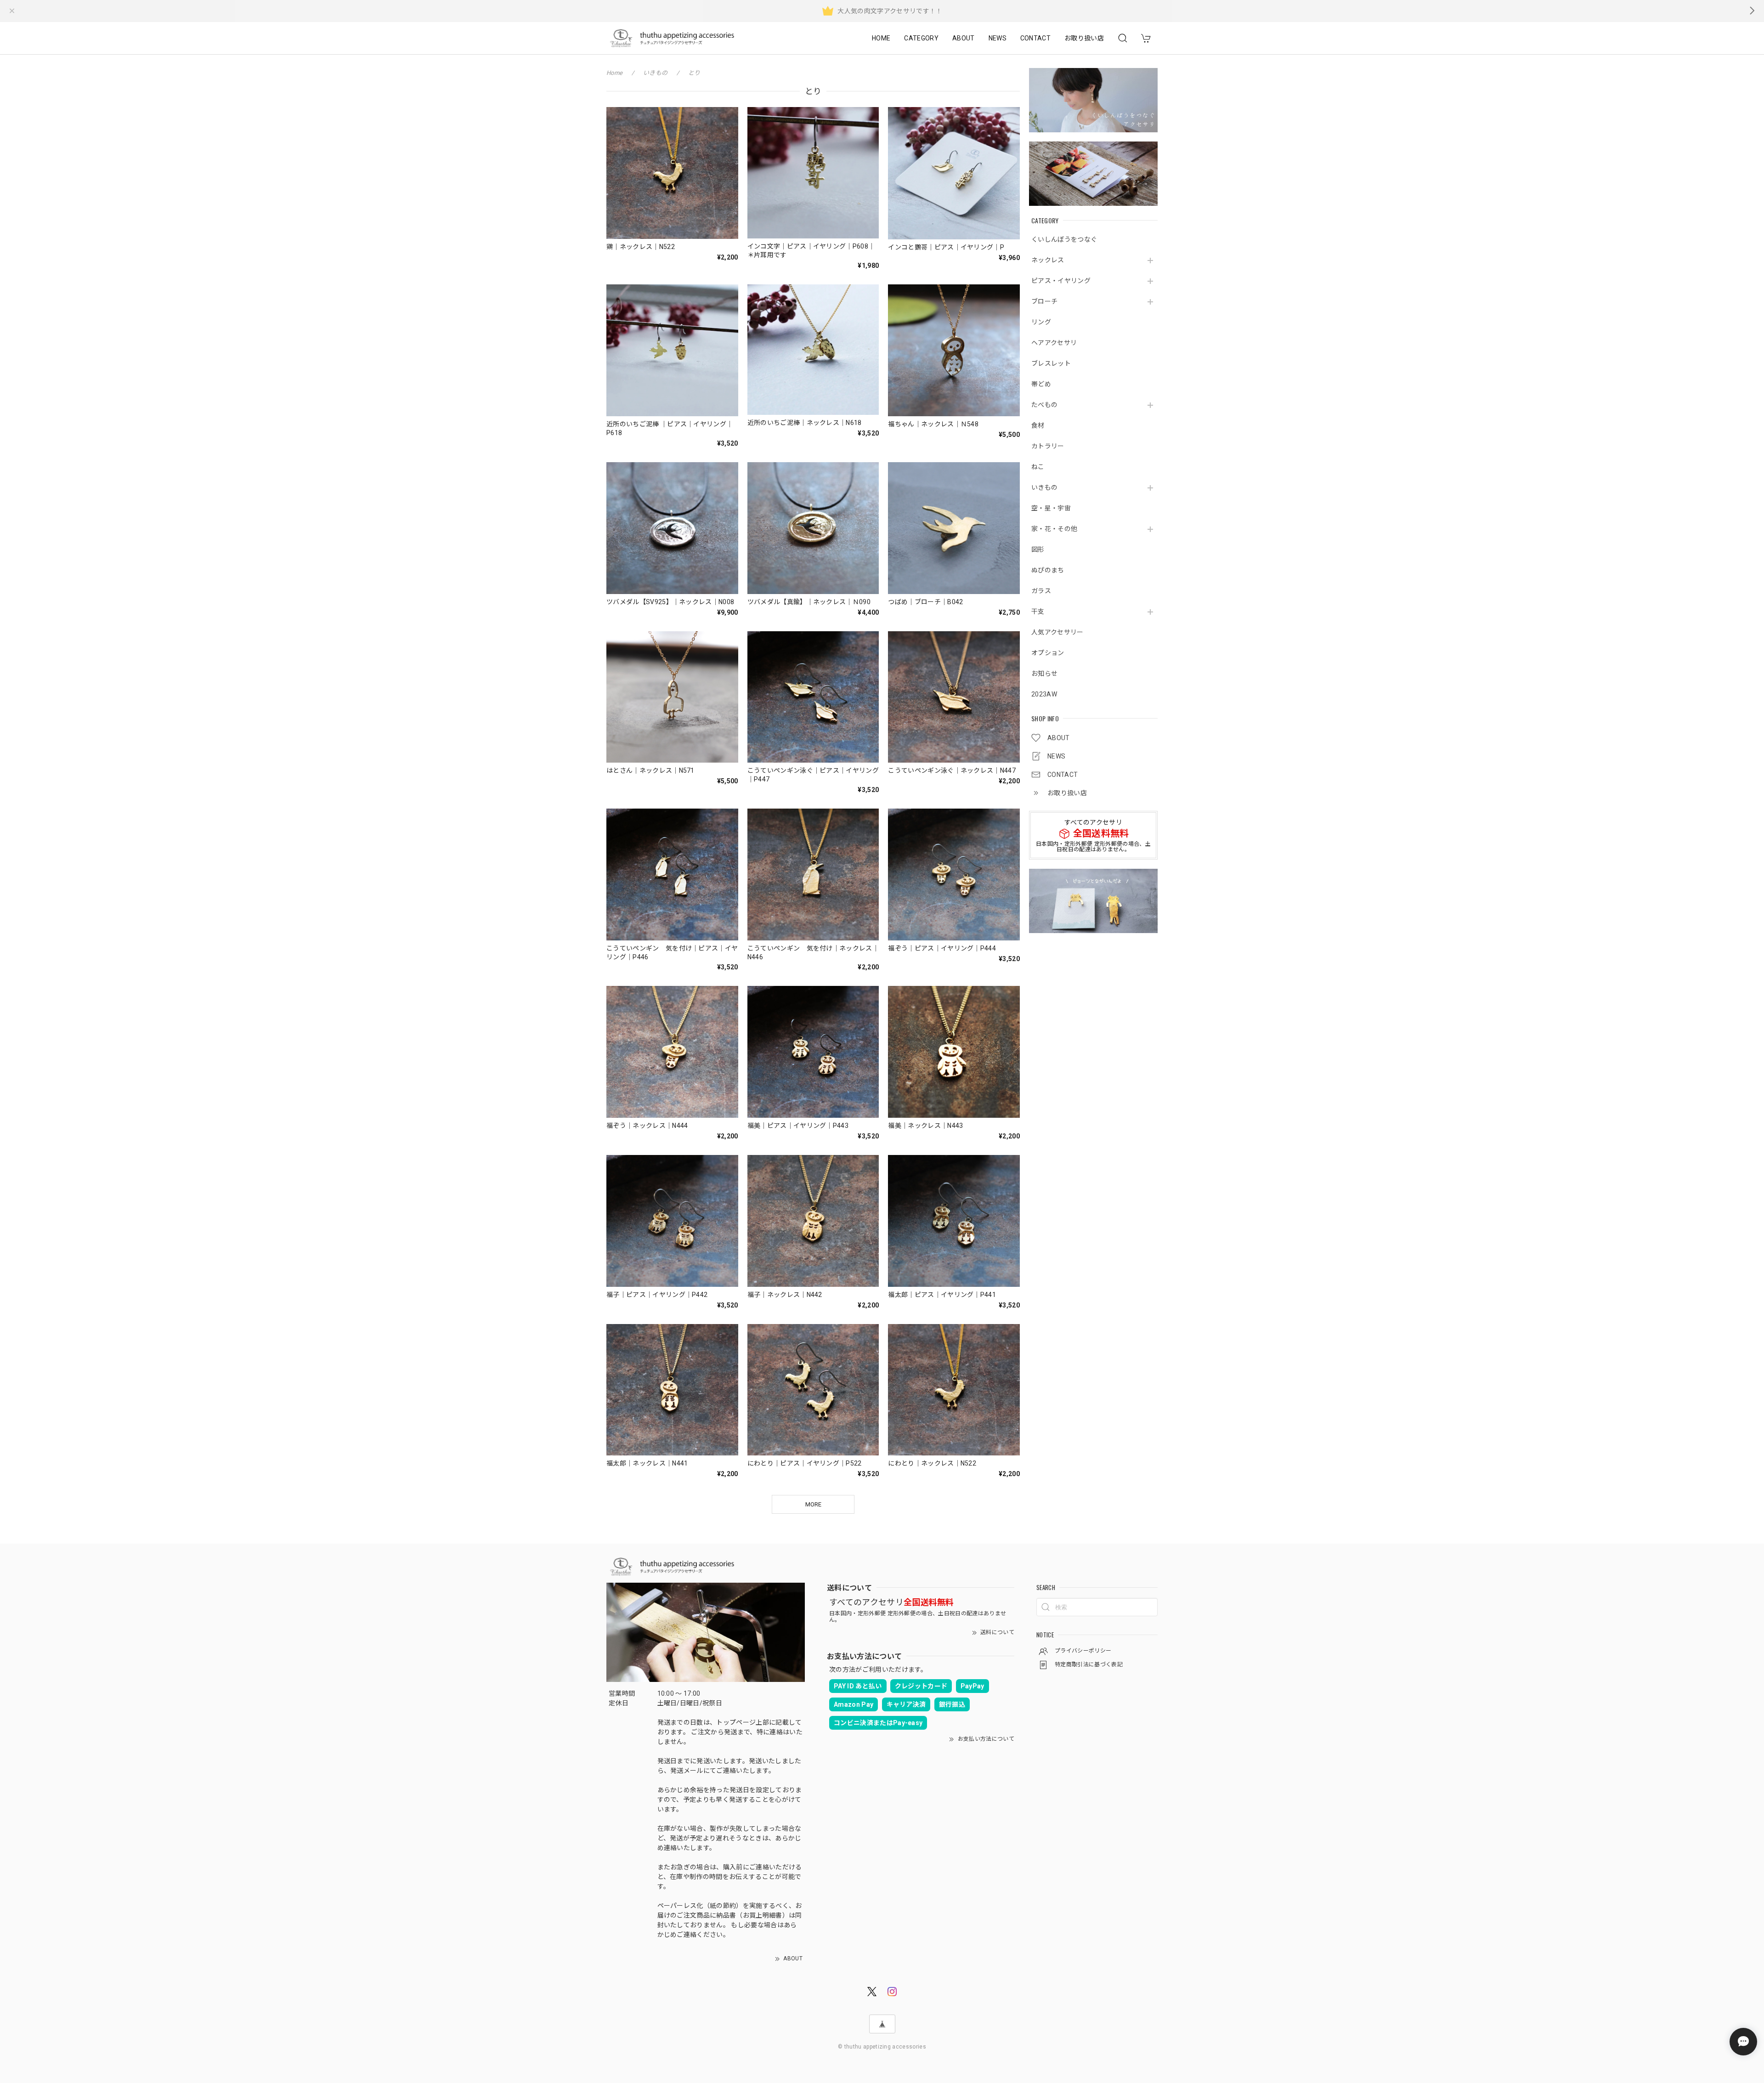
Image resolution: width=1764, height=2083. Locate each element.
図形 (1038, 549)
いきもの (1044, 487)
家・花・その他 (1054, 529)
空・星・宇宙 (1051, 508)
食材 (1038, 425)
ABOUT (964, 38)
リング (1041, 322)
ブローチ (1044, 301)
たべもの (1044, 405)
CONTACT (1035, 38)
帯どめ (1041, 384)
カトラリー (1048, 446)
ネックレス (1048, 260)
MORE (813, 1504)
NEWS (998, 38)
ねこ (1038, 467)
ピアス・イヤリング (1061, 281)
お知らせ (1044, 674)
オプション (1048, 653)
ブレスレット (1051, 363)
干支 (1038, 611)
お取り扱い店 (1084, 38)
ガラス (1041, 591)
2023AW (1044, 694)
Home (614, 73)
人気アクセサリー (1057, 632)
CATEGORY (921, 38)
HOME (881, 38)
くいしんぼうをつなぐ (1064, 239)
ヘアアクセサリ (1054, 343)
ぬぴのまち (1048, 570)
